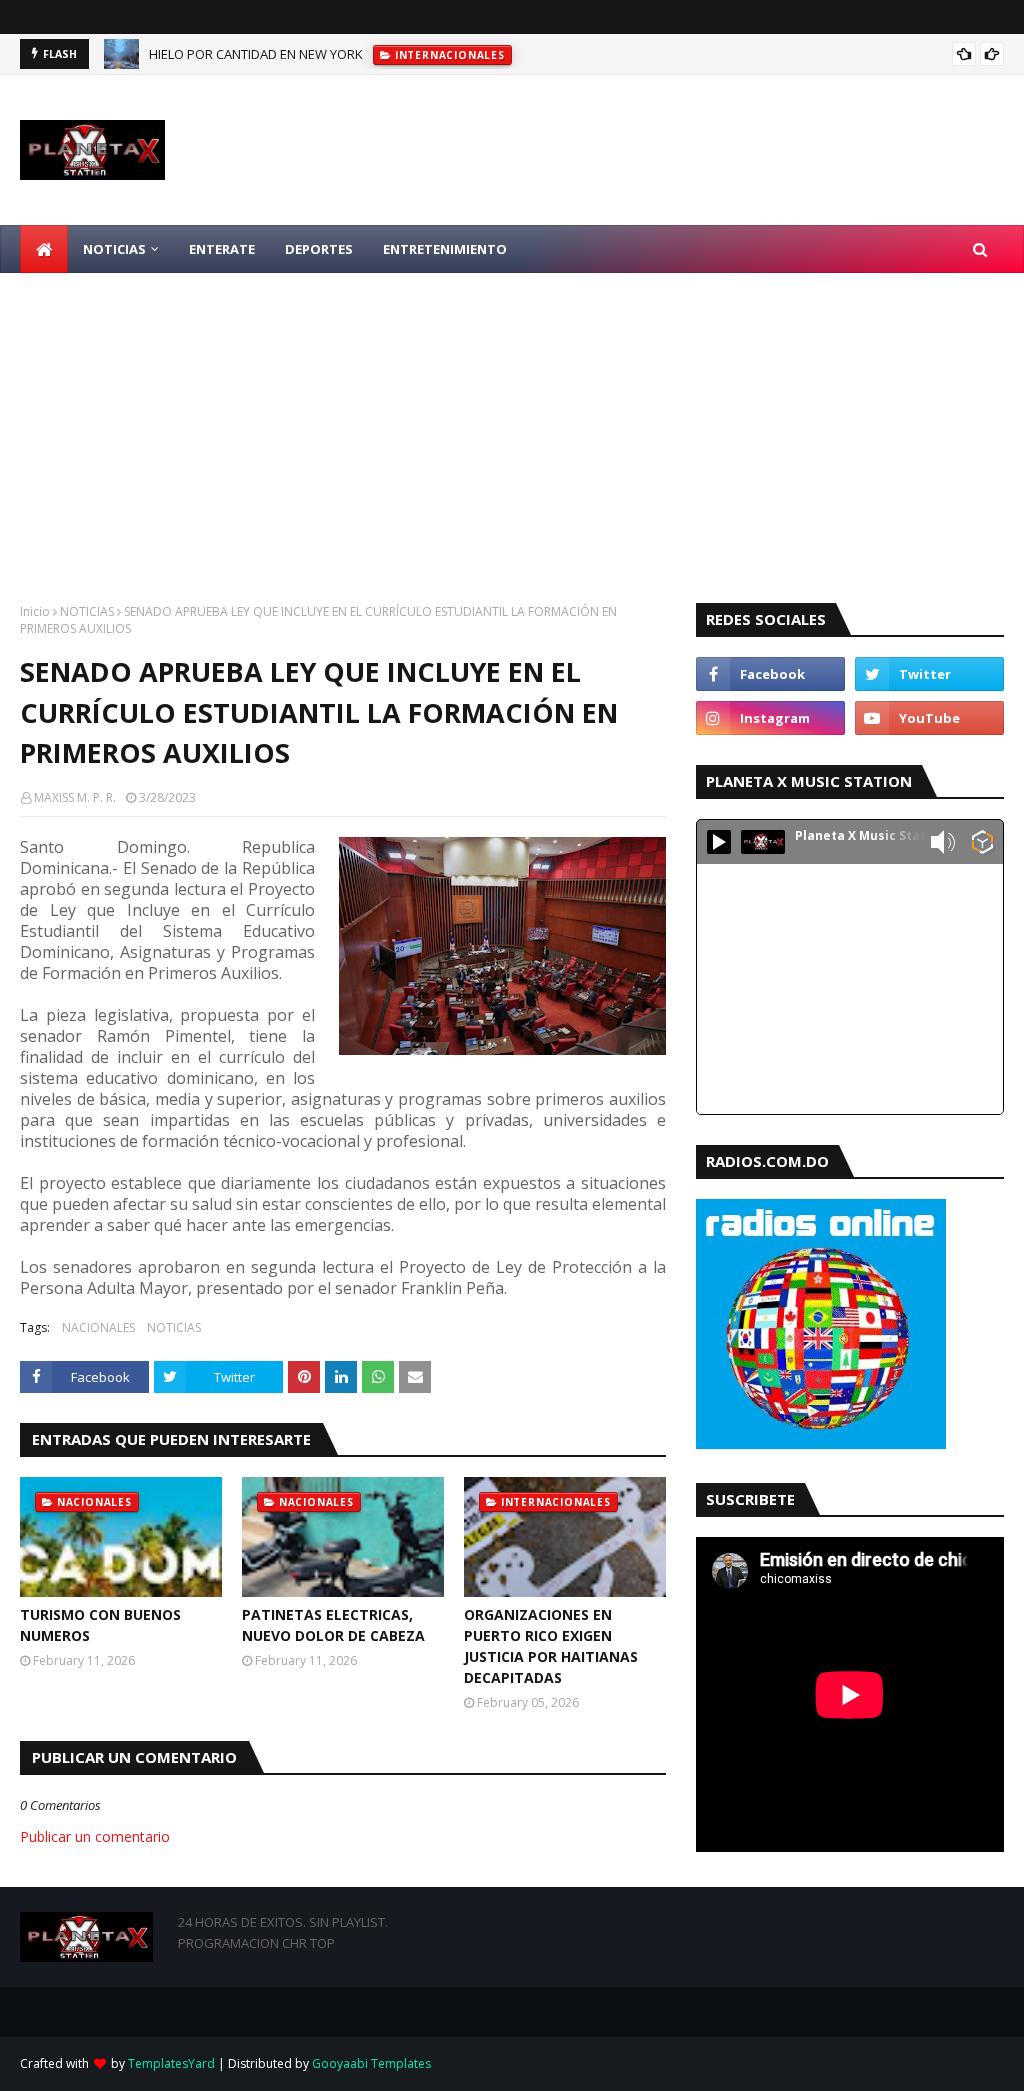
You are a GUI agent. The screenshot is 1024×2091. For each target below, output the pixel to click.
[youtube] (929, 718)
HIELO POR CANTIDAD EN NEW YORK (256, 54)
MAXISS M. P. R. (75, 797)
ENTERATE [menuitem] (222, 249)
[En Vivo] (719, 842)
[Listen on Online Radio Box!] (982, 844)
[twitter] (929, 674)
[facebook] (770, 674)
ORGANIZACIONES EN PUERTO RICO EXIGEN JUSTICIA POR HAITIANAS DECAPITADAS (551, 1646)
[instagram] (770, 718)
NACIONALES (98, 1327)
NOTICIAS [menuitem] (114, 249)
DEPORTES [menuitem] (319, 249)
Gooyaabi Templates (371, 2063)
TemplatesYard (171, 2063)
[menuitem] (44, 249)
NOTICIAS (87, 611)
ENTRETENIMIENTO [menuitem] (445, 249)
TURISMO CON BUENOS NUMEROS (100, 1625)
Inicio (35, 611)
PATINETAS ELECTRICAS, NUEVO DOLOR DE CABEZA (333, 1625)
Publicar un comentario (95, 1836)
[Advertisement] (512, 423)
